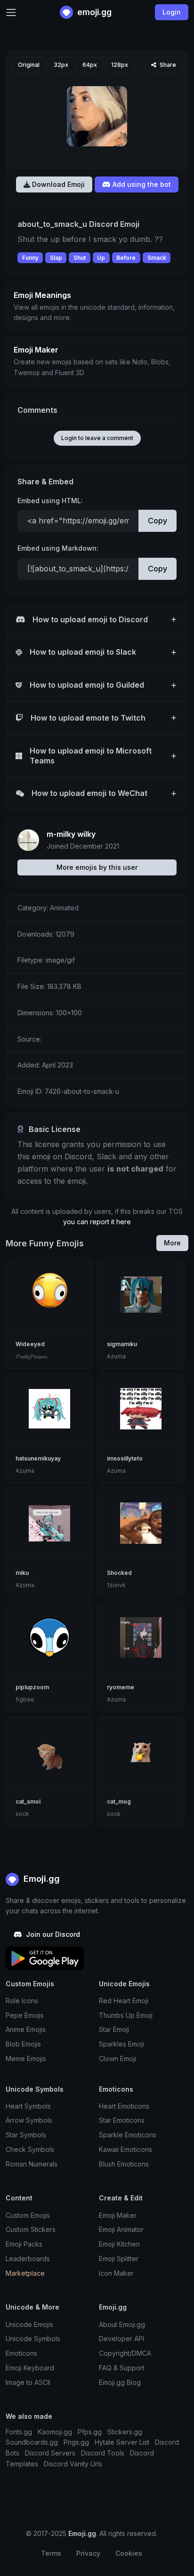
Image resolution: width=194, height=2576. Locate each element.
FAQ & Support (122, 2368)
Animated (64, 908)
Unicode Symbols (33, 2339)
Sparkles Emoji (121, 2044)
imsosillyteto (125, 1458)
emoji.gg (93, 12)
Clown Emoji (117, 2058)
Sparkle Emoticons (128, 2135)
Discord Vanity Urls (73, 2464)
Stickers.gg (125, 2432)
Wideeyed (30, 1344)
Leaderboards (28, 2259)
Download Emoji (57, 184)
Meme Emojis (26, 2058)
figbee (25, 1699)
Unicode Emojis (29, 2324)
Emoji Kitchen (119, 2244)
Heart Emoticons (124, 2106)
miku (22, 1573)
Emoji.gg (40, 1879)
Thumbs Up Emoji (126, 2015)
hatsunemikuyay (38, 1458)
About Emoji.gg (122, 2324)
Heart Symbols (28, 2106)
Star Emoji (114, 2029)
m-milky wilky (71, 834)
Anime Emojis (26, 2029)
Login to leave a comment (97, 438)
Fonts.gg (19, 2432)
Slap (56, 258)
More (172, 1243)
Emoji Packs (24, 2244)
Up (101, 258)
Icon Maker (116, 2273)
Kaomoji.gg (55, 2432)
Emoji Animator (121, 2229)
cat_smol (28, 1802)
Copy (158, 521)
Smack (157, 258)
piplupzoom (32, 1687)
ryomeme (121, 1687)
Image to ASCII (28, 2382)
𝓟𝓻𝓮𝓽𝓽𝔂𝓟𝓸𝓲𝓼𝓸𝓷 (31, 1356)
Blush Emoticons (124, 2164)
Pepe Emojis (25, 2015)
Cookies (129, 2553)
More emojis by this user (97, 867)
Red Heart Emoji (124, 2001)
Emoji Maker (118, 2215)
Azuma (116, 1356)
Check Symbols (30, 2149)
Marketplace (25, 2273)
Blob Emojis (23, 2044)
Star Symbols (26, 2135)
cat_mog (119, 1802)
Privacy (88, 2553)
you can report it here (97, 1222)
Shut (80, 258)
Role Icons (22, 2001)
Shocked (119, 1573)
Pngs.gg (76, 2442)
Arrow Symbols (29, 2120)
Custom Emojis (28, 2215)
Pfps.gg (90, 2432)
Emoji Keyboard (30, 2368)
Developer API (121, 2339)
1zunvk (116, 1585)
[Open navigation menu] (11, 12)
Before (126, 258)
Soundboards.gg (32, 2442)
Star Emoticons (122, 2120)
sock (22, 1814)
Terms (51, 2553)
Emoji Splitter (119, 2259)
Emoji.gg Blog (120, 2382)
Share (167, 65)
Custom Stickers (31, 2229)
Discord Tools (103, 2453)
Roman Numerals (32, 2164)
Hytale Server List (122, 2442)
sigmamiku (122, 1344)
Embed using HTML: (50, 501)
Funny (30, 258)
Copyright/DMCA (125, 2353)
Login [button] (172, 12)
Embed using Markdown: (58, 548)
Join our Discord (52, 1934)
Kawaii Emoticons (125, 2149)
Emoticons (21, 2353)
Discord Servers (50, 2453)
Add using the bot (141, 184)
